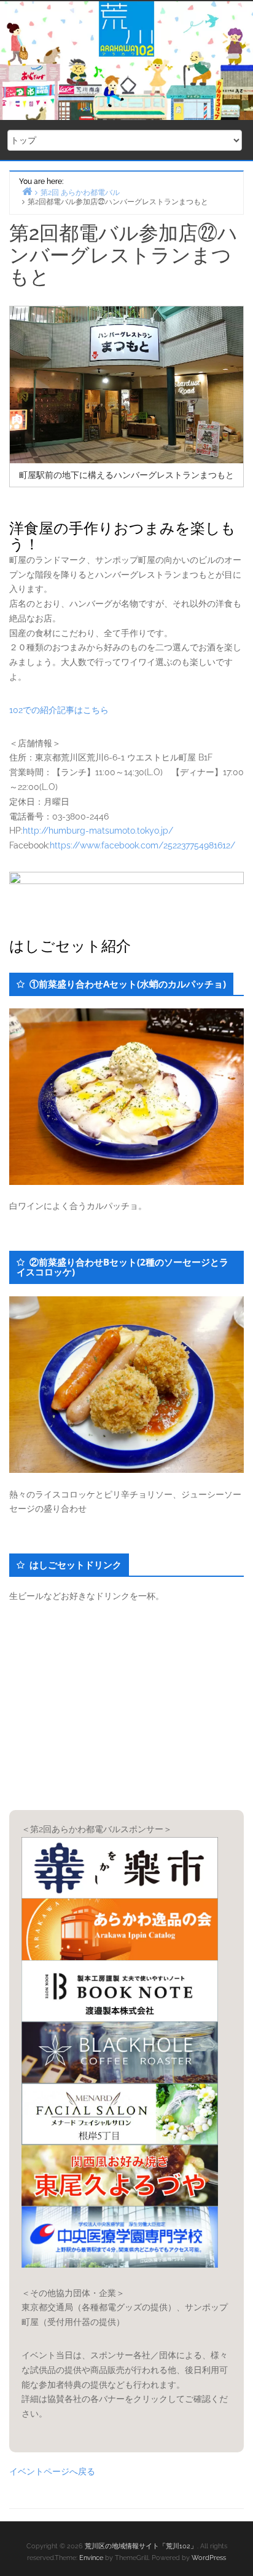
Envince (91, 2558)
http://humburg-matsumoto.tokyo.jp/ (98, 831)
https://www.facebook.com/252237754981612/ (142, 845)
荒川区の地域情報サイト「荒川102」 (141, 2546)
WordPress (209, 2558)
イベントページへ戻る (52, 2471)
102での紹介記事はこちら (59, 710)
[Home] (27, 191)
